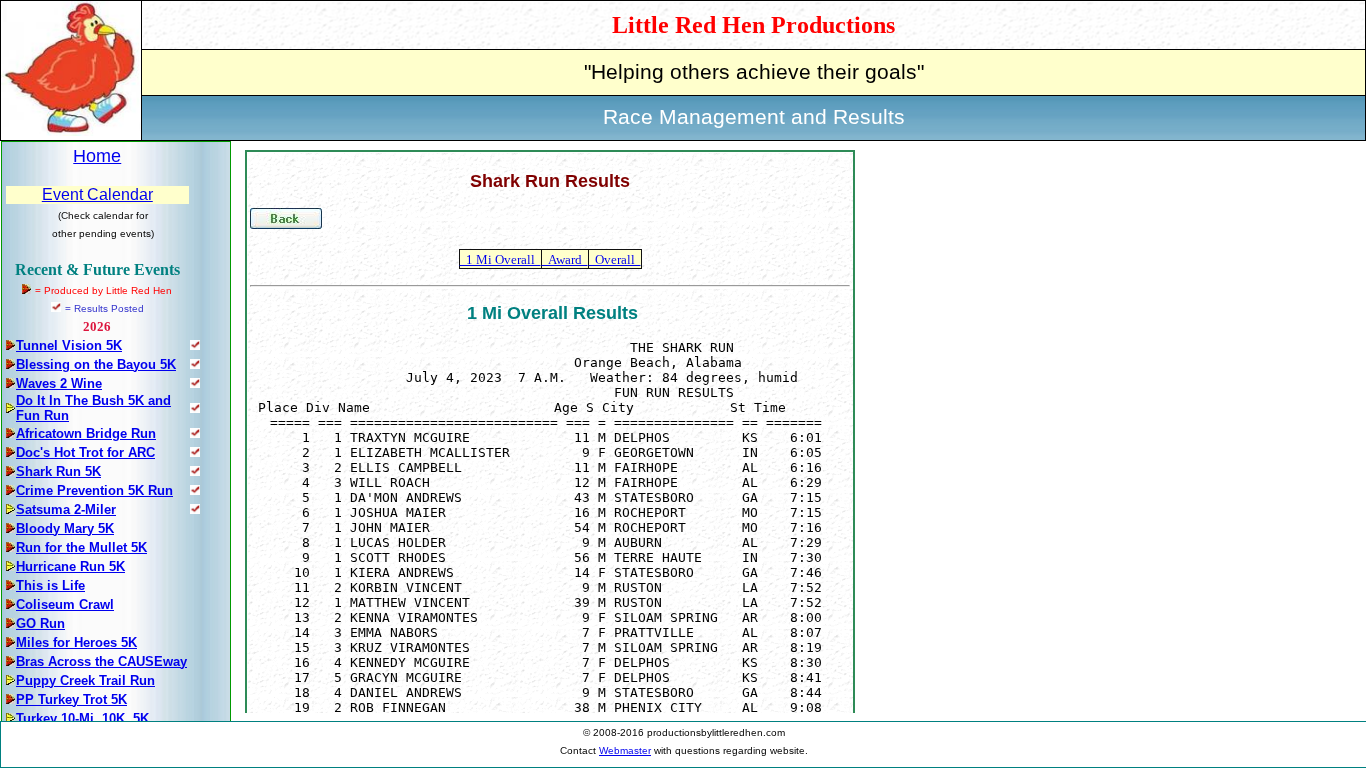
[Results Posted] (195, 344)
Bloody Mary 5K (65, 528)
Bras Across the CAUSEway (101, 661)
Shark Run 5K (58, 471)
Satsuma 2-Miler (66, 509)
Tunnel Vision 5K (69, 345)
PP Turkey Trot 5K (71, 699)
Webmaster (625, 750)
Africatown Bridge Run (86, 433)
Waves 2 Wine (59, 383)
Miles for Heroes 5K (76, 642)
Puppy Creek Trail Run (85, 680)
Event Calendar (97, 194)
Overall (615, 259)
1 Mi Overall (500, 259)
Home (97, 156)
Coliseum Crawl (65, 604)
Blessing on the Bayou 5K (96, 364)
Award (565, 259)
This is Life (50, 585)
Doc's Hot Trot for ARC (85, 452)
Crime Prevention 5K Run (94, 490)
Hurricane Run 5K (70, 566)
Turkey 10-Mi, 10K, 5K (82, 718)
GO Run (40, 623)
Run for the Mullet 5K (81, 547)
